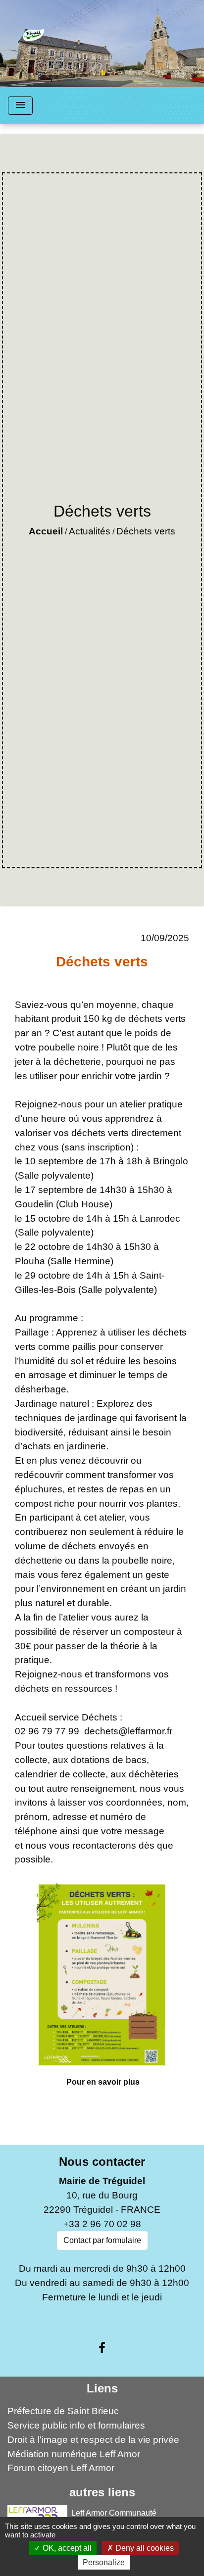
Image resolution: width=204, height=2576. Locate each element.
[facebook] (102, 2348)
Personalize (104, 2562)
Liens (102, 2388)
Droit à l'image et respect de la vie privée (93, 2440)
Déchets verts (146, 531)
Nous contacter (102, 2162)
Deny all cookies (144, 2548)
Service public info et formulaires (76, 2425)
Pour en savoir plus (103, 2082)
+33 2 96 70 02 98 (102, 2224)
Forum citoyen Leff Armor (61, 2468)
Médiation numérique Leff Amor (74, 2454)
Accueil (46, 531)
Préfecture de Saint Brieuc (63, 2411)
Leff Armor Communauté (114, 2513)
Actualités (90, 531)
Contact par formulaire (102, 2240)
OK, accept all (66, 2548)
